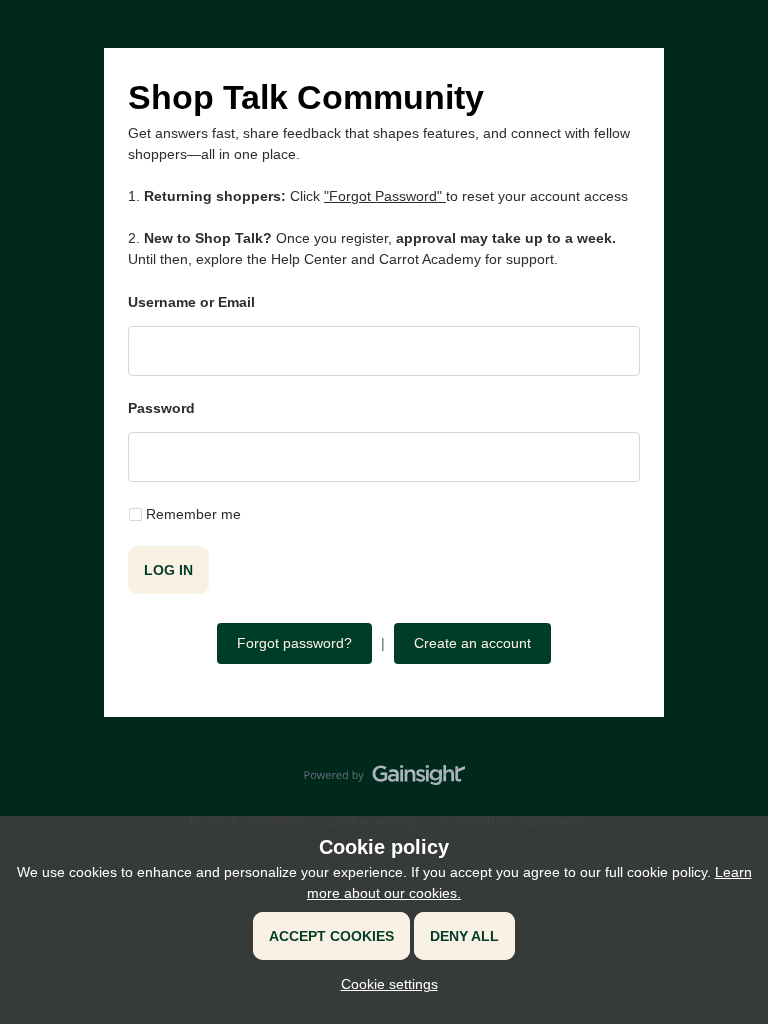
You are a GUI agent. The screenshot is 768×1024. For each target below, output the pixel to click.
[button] (384, 984)
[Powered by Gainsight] (384, 780)
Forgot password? (294, 643)
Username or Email (191, 302)
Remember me (193, 514)
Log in (168, 570)
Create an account (472, 643)
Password (161, 408)
